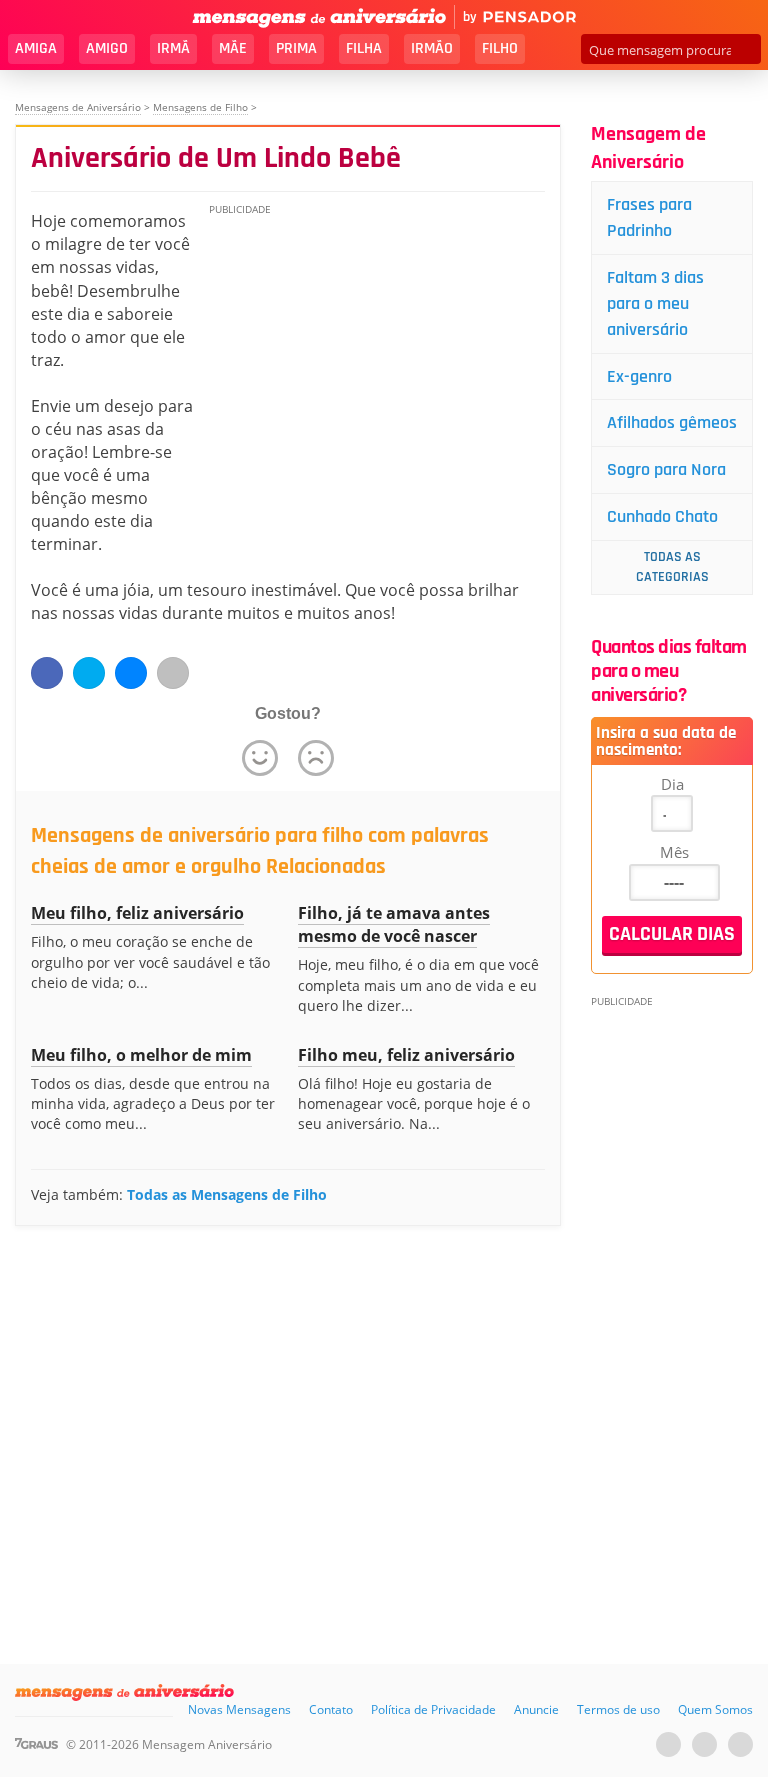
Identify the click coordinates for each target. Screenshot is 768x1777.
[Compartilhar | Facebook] (47, 673)
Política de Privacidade (433, 1709)
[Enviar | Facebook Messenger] (131, 673)
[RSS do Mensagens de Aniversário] (740, 1744)
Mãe (233, 48)
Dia (672, 784)
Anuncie (536, 1709)
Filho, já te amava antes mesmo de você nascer (394, 924)
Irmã (173, 48)
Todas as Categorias (672, 567)
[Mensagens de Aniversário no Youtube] (668, 1744)
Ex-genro (639, 376)
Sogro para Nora (666, 469)
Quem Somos (715, 1709)
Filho (500, 48)
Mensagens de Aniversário (78, 107)
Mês (674, 852)
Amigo (107, 48)
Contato (331, 1709)
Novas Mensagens (239, 1709)
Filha (364, 48)
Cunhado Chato (662, 516)
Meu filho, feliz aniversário (137, 913)
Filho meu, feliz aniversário (406, 1055)
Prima (296, 48)
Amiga (36, 48)
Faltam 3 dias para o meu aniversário (655, 303)
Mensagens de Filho (200, 107)
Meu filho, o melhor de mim (141, 1055)
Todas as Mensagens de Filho (227, 1194)
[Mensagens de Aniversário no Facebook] (704, 1744)
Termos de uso (618, 1709)
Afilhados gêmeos (672, 422)
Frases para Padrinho (649, 217)
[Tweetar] (89, 673)
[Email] (173, 673)
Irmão (432, 48)
